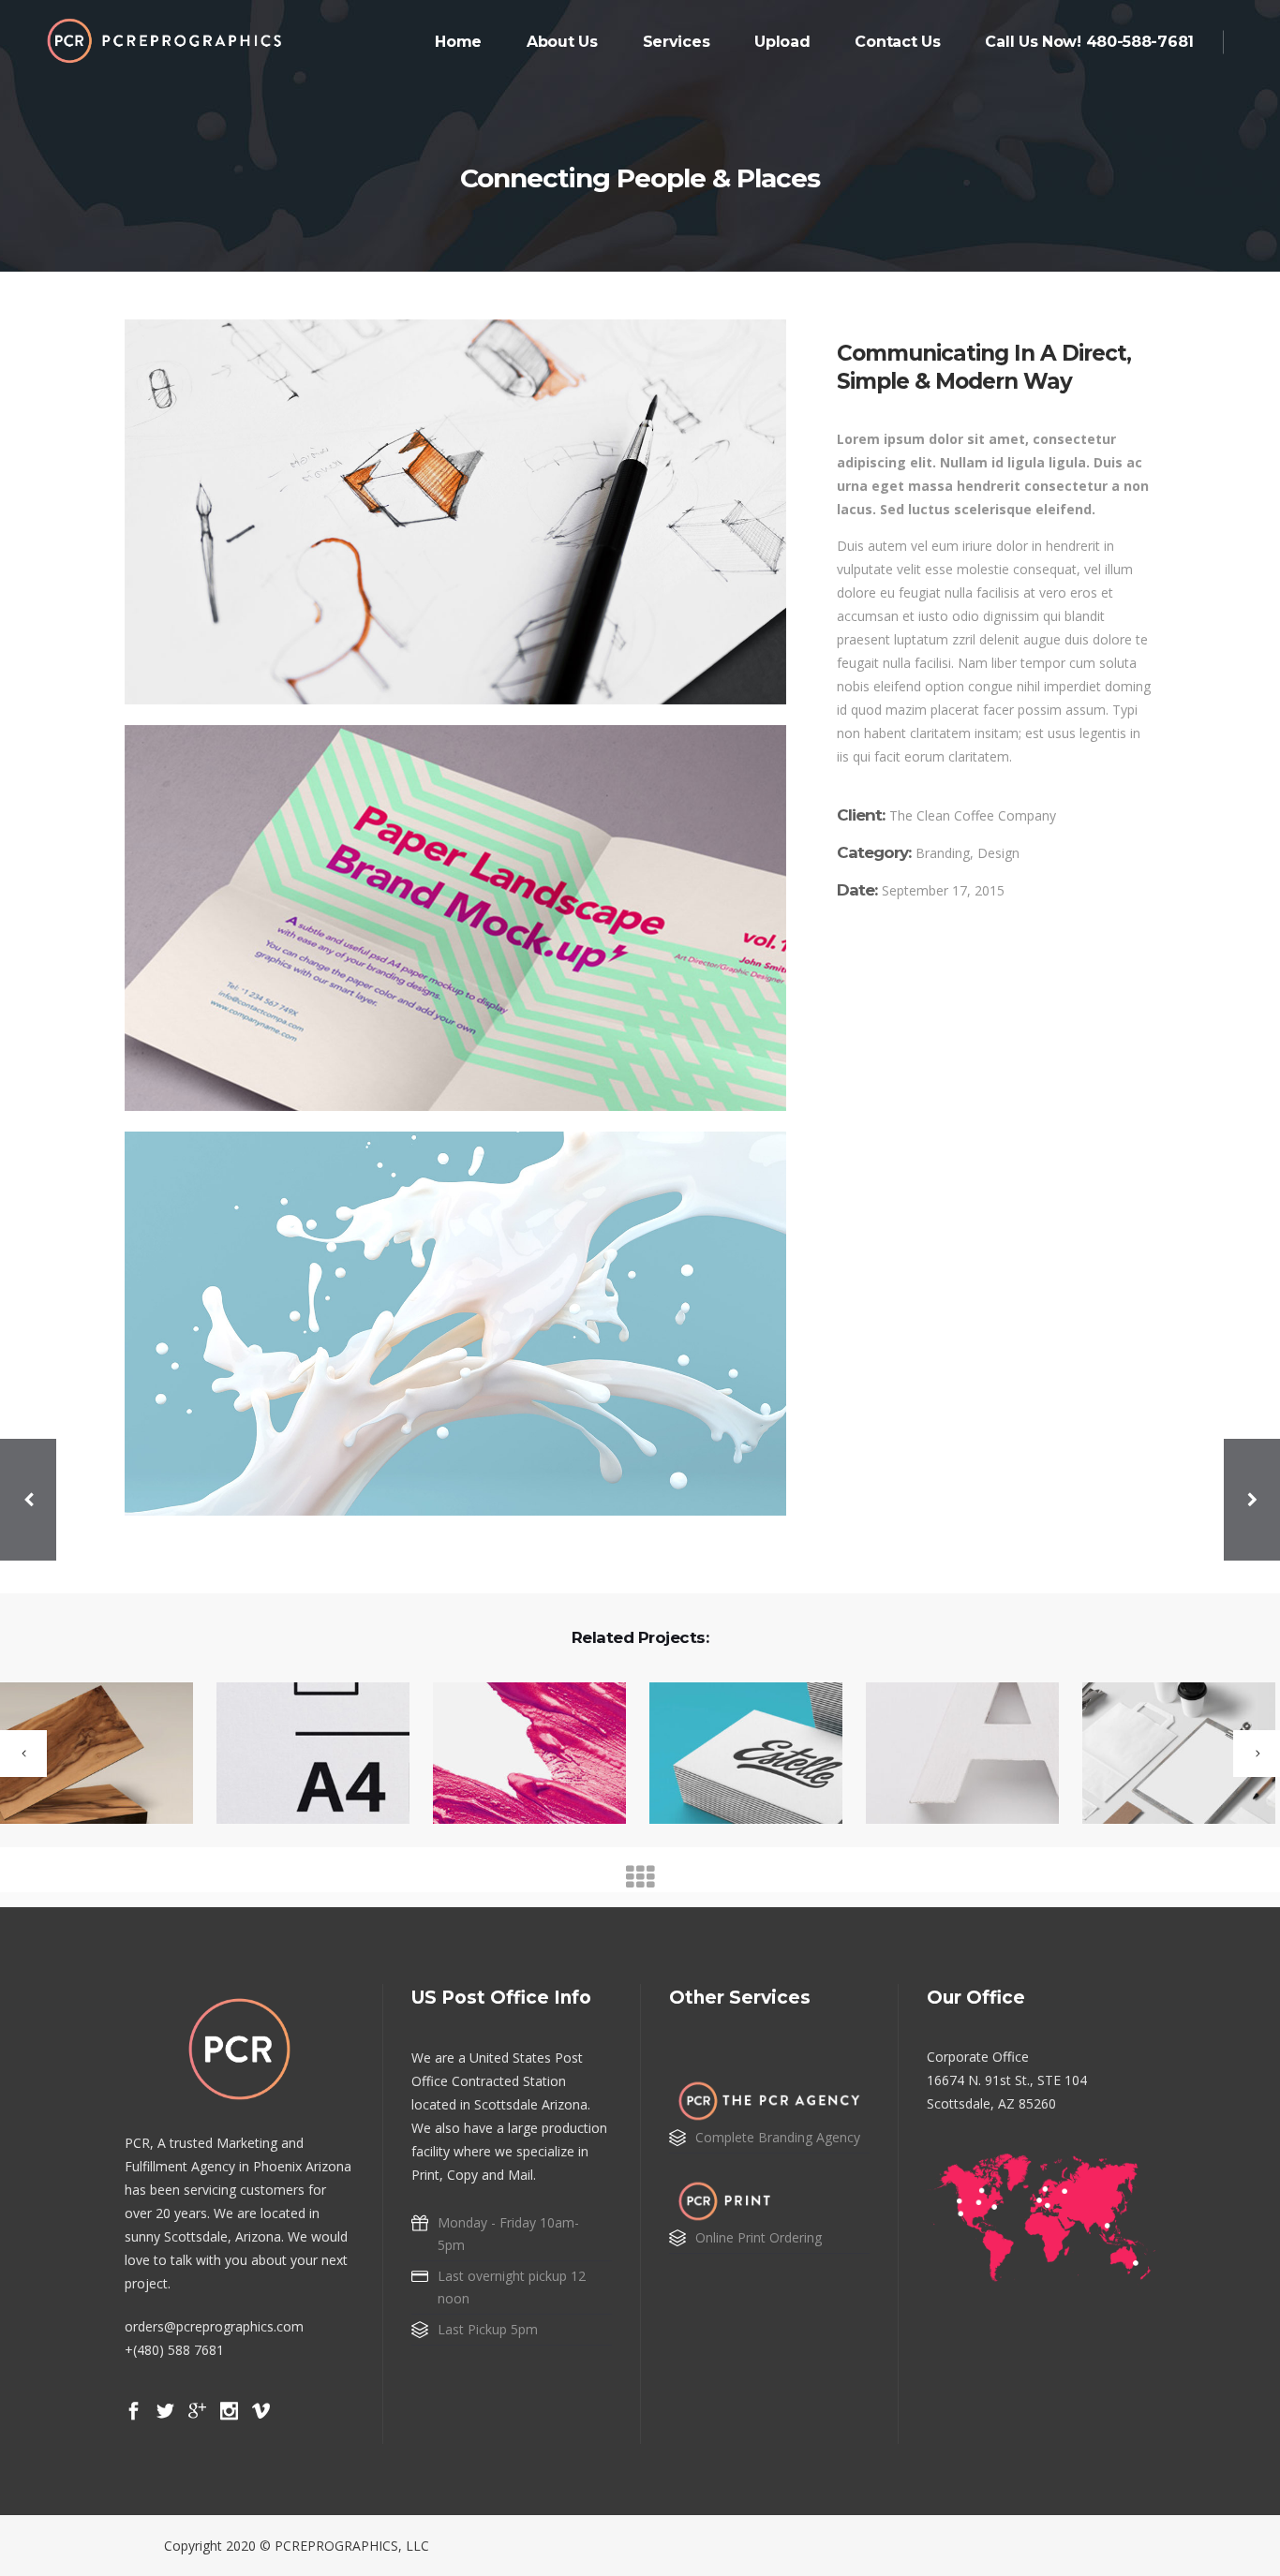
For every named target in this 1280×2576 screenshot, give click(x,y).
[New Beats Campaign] (734, 1754)
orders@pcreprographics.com (214, 2326)
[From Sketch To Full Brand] (951, 1754)
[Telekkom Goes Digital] (301, 1754)
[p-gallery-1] (455, 512)
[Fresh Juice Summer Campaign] (1167, 1754)
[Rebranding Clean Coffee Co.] (518, 1754)
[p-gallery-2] (455, 918)
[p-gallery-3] (455, 1324)
